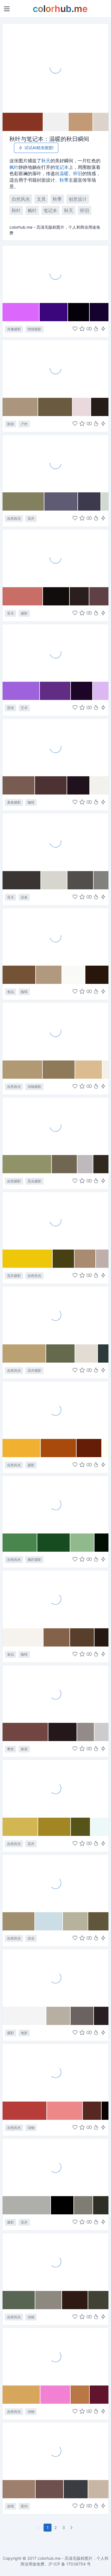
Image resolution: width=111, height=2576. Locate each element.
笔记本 (62, 167)
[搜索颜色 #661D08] (89, 1448)
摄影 (24, 613)
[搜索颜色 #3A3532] (22, 880)
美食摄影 (14, 802)
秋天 (46, 161)
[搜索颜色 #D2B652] (20, 1827)
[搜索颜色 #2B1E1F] (80, 596)
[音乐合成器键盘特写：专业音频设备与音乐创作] (55, 842)
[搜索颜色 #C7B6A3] (98, 2489)
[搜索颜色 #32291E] (101, 1164)
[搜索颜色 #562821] (92, 2111)
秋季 (64, 180)
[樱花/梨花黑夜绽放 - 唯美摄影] (55, 2167)
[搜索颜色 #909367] (27, 1164)
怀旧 (78, 173)
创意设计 (78, 199)
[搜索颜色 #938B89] (86, 1732)
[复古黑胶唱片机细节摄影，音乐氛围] (55, 558)
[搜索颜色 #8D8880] (49, 2300)
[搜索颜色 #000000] (62, 2205)
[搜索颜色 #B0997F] (49, 975)
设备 (24, 897)
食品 (11, 992)
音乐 (11, 613)
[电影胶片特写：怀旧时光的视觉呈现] (55, 1978)
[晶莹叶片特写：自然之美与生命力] (55, 1504)
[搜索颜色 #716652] (65, 1164)
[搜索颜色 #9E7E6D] (19, 2489)
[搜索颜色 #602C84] (55, 691)
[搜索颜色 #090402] (105, 2111)
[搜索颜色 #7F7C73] (84, 2205)
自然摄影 (14, 1181)
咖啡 (31, 802)
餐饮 (11, 1749)
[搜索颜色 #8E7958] (59, 1070)
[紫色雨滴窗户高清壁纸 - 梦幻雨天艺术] (55, 653)
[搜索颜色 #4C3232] (51, 785)
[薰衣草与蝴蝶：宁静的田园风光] (55, 463)
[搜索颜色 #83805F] (23, 501)
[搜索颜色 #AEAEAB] (27, 2205)
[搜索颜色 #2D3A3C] (103, 1353)
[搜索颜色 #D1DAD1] (105, 501)
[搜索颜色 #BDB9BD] (85, 1164)
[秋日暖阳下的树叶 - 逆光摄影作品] (55, 1410)
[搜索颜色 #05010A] (79, 312)
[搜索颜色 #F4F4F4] (24, 2016)
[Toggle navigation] (7, 9)
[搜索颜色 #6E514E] (50, 2489)
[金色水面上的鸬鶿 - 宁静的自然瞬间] (55, 1031)
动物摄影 (34, 1087)
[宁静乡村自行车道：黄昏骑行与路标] (55, 368)
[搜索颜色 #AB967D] (20, 407)
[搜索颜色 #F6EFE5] (105, 1070)
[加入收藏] (82, 329)
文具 (41, 199)
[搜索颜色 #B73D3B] (25, 2111)
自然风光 (21, 199)
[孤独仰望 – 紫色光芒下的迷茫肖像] (55, 274)
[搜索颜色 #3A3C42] (76, 2489)
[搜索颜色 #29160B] (97, 975)
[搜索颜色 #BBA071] (24, 1353)
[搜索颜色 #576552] (19, 2300)
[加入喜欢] (75, 329)
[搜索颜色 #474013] (64, 1259)
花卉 (31, 518)
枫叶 (14, 167)
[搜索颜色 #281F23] (101, 2016)
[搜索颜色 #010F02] (101, 1543)
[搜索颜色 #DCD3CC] (101, 122)
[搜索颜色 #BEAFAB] (102, 1259)
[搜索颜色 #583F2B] (82, 1637)
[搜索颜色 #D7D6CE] (54, 880)
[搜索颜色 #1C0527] (82, 691)
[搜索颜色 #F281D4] (55, 2395)
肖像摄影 (14, 329)
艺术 (24, 708)
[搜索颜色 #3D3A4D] (90, 501)
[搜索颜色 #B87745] (80, 2395)
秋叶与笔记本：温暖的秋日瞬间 (49, 139)
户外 (24, 424)
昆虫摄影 (34, 1181)
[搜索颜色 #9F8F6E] (19, 1921)
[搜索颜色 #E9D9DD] (82, 407)
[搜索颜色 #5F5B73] (61, 501)
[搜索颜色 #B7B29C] (76, 1921)
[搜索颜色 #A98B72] (85, 1259)
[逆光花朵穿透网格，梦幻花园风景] (55, 1315)
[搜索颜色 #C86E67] (23, 596)
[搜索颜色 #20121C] (78, 785)
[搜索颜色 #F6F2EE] (23, 1637)
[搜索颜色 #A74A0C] (59, 1448)
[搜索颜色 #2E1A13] (75, 2300)
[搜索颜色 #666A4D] (61, 1353)
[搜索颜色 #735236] (19, 975)
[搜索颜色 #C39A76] (81, 122)
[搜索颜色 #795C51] (19, 785)
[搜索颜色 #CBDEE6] (49, 1921)
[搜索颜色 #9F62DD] (21, 691)
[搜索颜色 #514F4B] (80, 880)
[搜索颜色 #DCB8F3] (101, 691)
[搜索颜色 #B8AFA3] (58, 2016)
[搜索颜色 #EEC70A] (28, 1259)
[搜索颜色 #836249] (57, 1637)
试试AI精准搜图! (39, 148)
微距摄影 (34, 1560)
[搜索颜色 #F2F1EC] (99, 785)
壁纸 (11, 708)
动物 (31, 2128)
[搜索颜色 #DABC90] (89, 1070)
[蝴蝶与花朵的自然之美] (55, 2262)
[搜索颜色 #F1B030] (22, 1448)
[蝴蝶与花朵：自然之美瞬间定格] (55, 1126)
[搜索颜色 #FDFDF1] (105, 1448)
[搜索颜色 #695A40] (55, 407)
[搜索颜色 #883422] (23, 122)
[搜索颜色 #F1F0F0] (56, 122)
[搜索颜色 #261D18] (100, 407)
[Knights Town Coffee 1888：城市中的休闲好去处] (55, 1694)
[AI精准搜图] (103, 329)
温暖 (64, 173)
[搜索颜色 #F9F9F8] (74, 975)
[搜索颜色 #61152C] (99, 2395)
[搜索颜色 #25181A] (63, 1732)
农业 (31, 1938)
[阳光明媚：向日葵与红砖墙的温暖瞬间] (55, 1221)
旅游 (11, 424)
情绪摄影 (34, 329)
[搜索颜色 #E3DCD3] (87, 1353)
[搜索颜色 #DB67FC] (21, 312)
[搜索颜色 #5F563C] (98, 1921)
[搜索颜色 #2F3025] (101, 2205)
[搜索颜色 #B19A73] (23, 1070)
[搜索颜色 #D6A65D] (21, 2395)
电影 (24, 2033)
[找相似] (89, 329)
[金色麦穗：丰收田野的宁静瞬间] (55, 1883)
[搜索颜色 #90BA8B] (82, 1543)
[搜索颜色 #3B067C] (54, 312)
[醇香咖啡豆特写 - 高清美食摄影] (55, 747)
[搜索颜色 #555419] (81, 1827)
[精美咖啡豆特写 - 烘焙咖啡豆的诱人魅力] (55, 937)
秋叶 (16, 210)
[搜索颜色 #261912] (101, 1637)
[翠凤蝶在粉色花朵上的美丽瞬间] (55, 2072)
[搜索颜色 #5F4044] (99, 596)
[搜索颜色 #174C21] (54, 1543)
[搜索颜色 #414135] (98, 2300)
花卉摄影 (14, 1276)
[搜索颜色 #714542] (25, 1732)
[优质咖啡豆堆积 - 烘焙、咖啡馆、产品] (55, 1599)
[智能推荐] (96, 329)
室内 (24, 2506)
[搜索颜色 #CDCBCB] (101, 1732)
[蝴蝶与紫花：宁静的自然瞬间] (55, 2356)
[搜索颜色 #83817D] (101, 880)
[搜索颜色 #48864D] (20, 1543)
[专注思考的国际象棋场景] (55, 2451)
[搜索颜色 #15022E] (99, 312)
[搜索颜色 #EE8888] (65, 2111)
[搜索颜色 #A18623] (55, 1827)
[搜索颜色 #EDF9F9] (99, 1827)
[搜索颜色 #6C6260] (82, 2016)
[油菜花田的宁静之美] (55, 1788)
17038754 (76, 2564)
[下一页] (72, 2528)
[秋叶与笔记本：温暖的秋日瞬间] (55, 68)
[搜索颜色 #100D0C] (56, 596)
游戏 (11, 2506)
